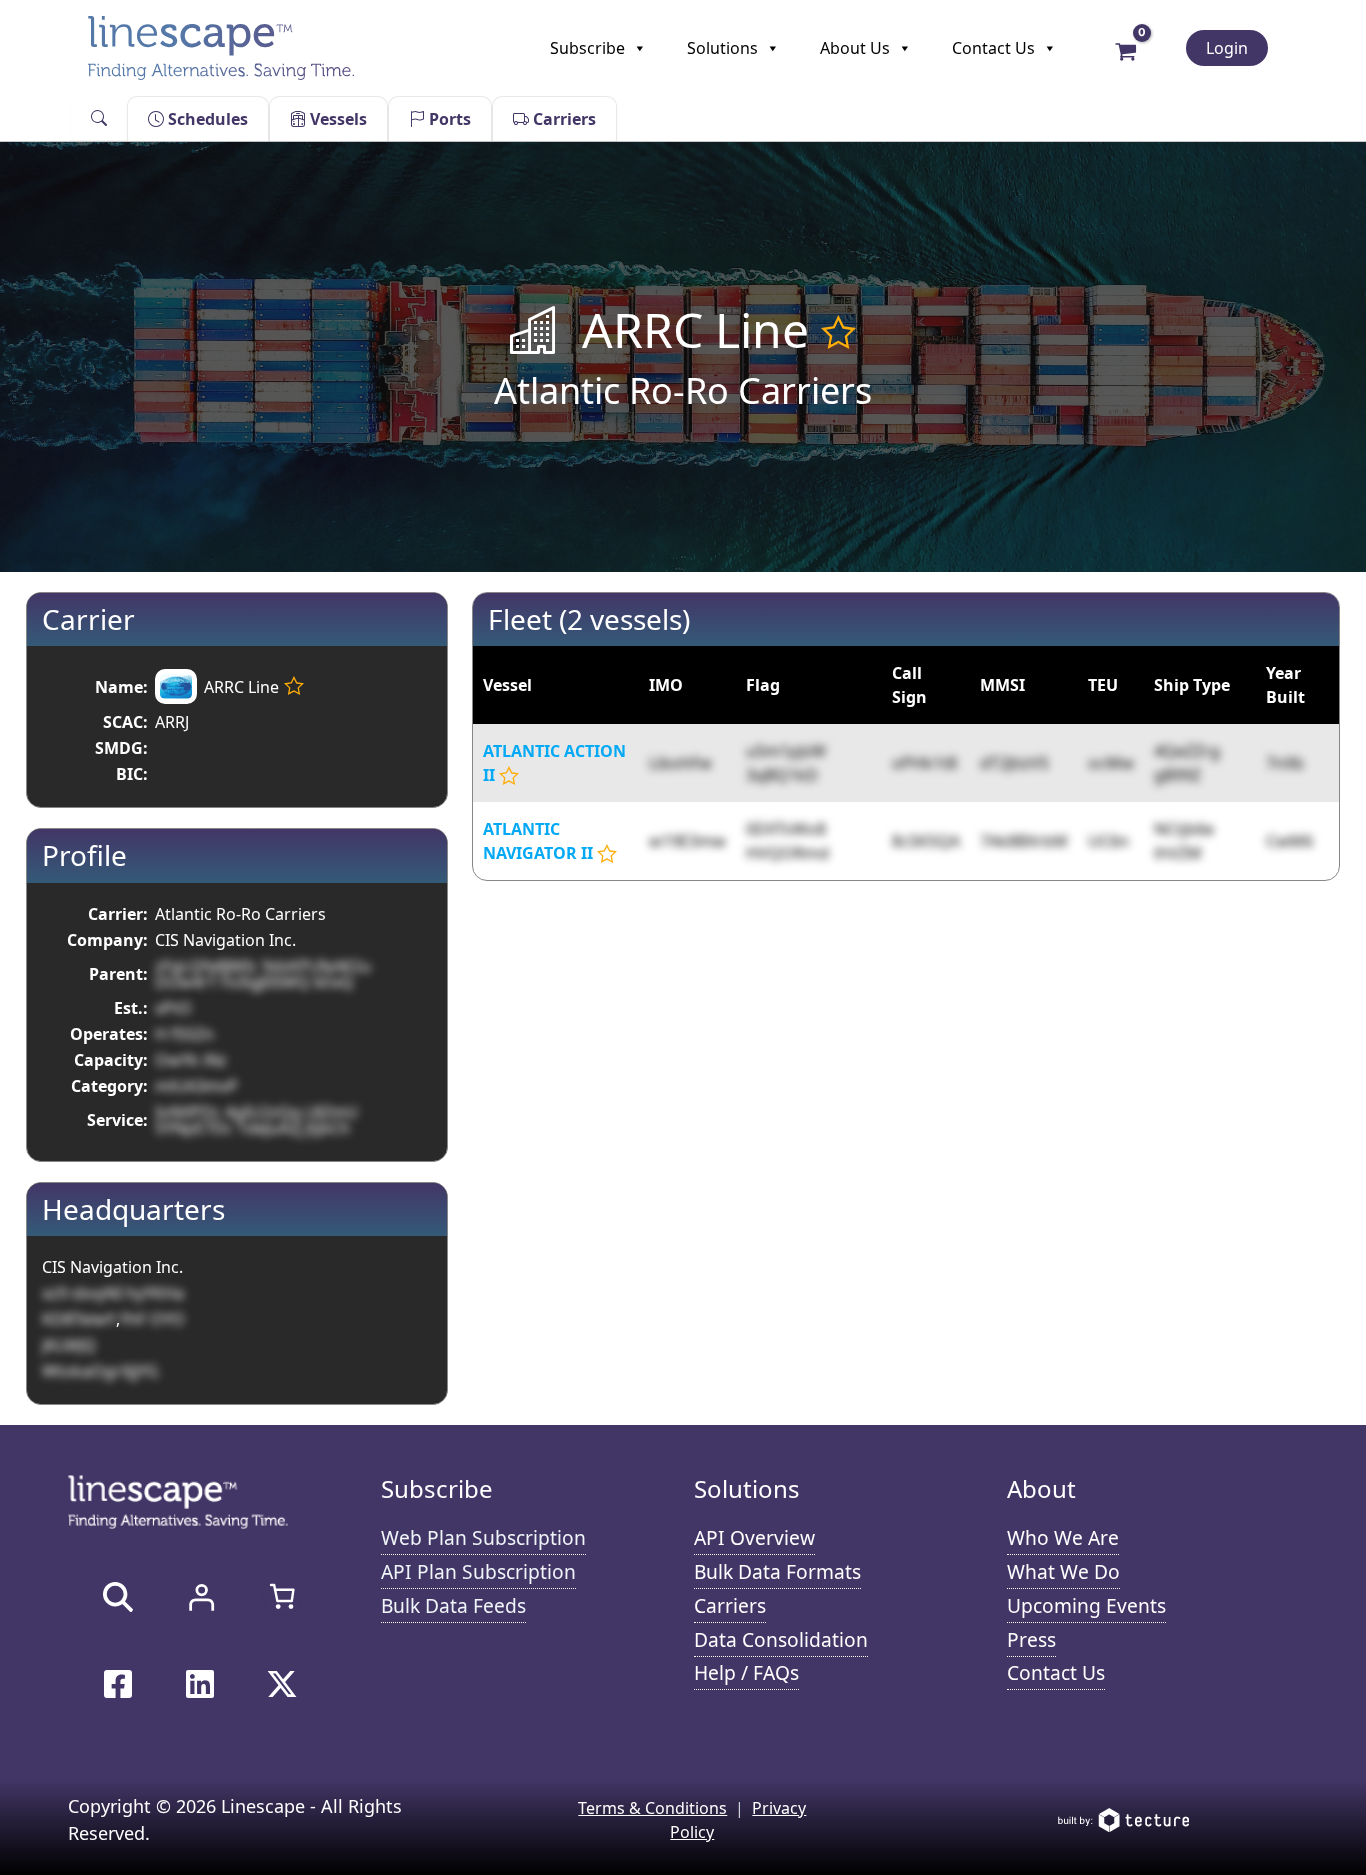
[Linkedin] (200, 1684)
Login (1227, 48)
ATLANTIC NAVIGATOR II (538, 841)
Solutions (722, 48)
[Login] (201, 1597)
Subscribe (587, 48)
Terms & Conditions (652, 1808)
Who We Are (1063, 1537)
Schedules (206, 119)
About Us (855, 48)
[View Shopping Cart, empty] (1126, 50)
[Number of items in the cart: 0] (282, 1596)
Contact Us (993, 48)
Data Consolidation (781, 1639)
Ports (448, 119)
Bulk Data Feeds (453, 1605)
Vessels (336, 119)
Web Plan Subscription (483, 1537)
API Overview (754, 1537)
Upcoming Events (1086, 1605)
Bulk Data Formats (777, 1571)
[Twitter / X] (282, 1684)
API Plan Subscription (478, 1571)
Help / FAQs (746, 1672)
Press (1031, 1639)
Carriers (562, 119)
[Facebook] (118, 1684)
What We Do (1063, 1571)
